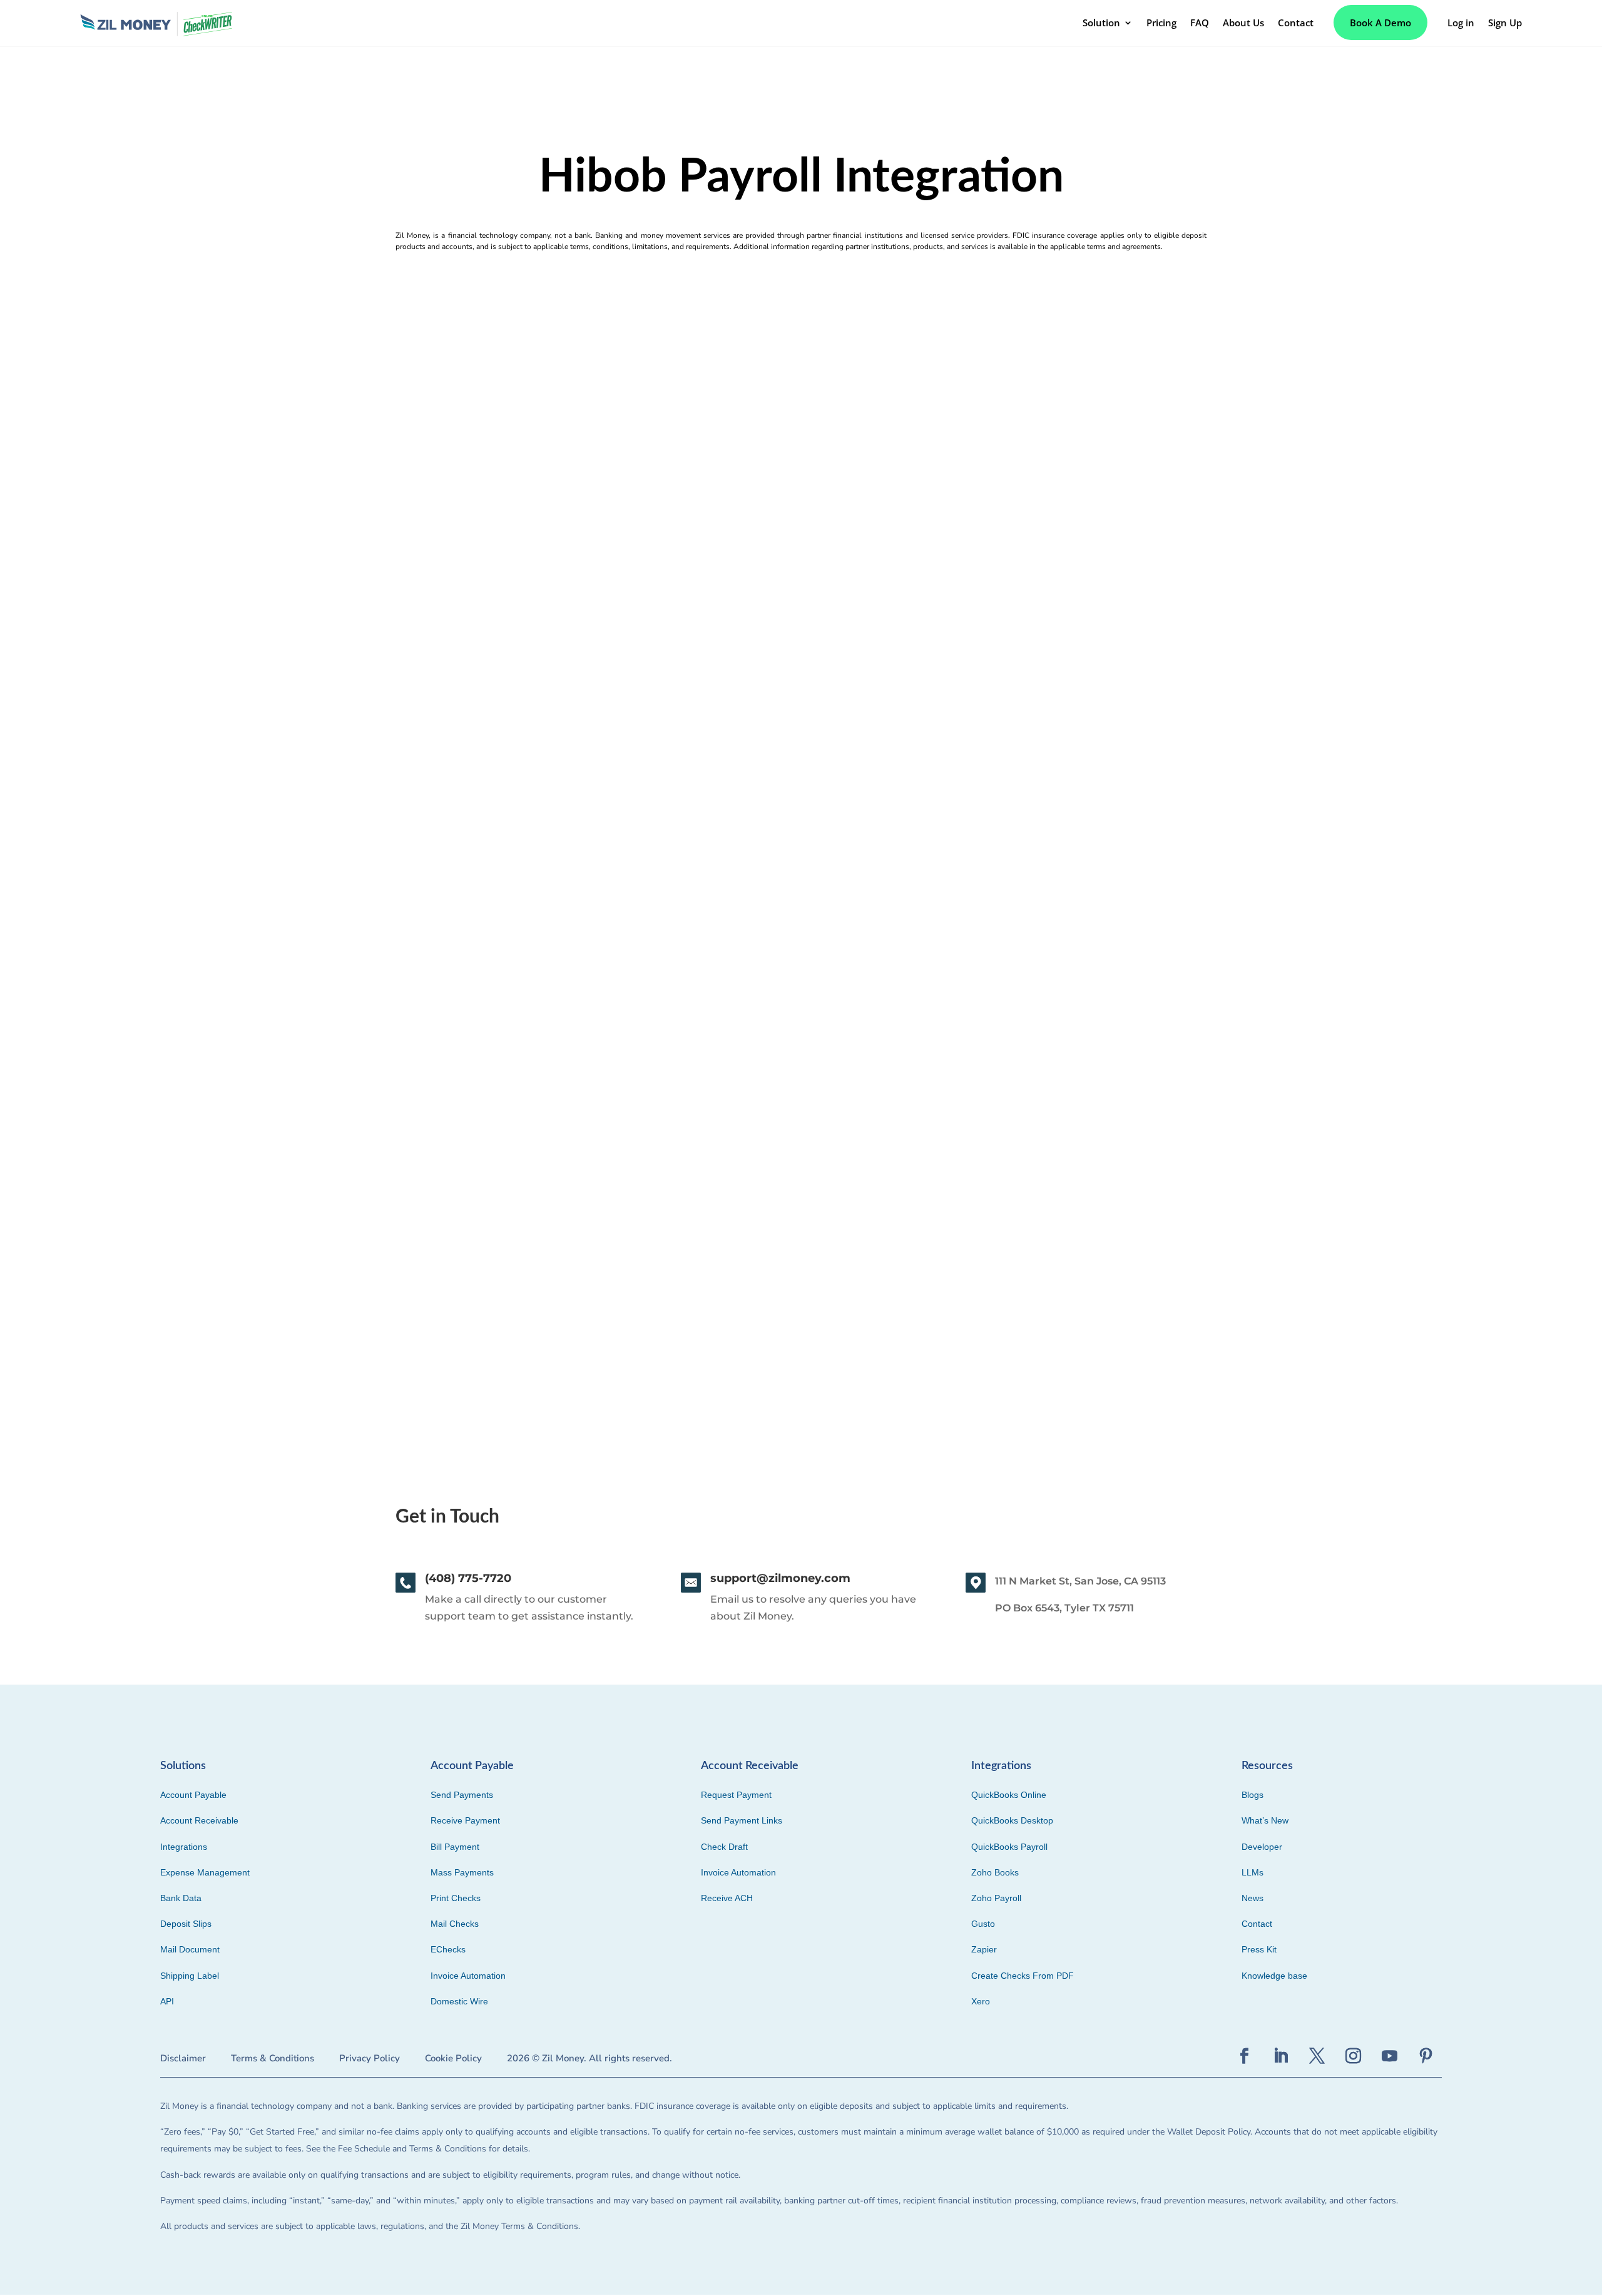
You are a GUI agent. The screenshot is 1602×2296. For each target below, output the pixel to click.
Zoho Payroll (996, 1898)
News (1253, 1898)
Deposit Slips (186, 1924)
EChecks (448, 1949)
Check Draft (724, 1847)
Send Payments (462, 1795)
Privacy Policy (370, 2058)
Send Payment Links (742, 1820)
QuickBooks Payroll (1009, 1847)
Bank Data (181, 1898)
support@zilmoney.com (780, 1578)
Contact (1257, 1924)
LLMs (1253, 1872)
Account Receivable (199, 1820)
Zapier (984, 1949)
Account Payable (193, 1795)
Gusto (983, 1924)
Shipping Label (190, 1976)
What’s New (1265, 1820)
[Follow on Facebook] (1245, 2056)
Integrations (184, 1847)
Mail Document (190, 1949)
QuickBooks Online (1009, 1795)
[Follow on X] (1317, 2056)
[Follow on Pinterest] (1426, 2056)
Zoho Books (995, 1872)
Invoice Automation (468, 1976)
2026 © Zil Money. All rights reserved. (589, 2058)
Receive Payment (465, 1820)
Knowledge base (1274, 1976)
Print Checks (456, 1898)
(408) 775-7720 (468, 1578)
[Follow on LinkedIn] (1281, 2056)
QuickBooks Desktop (1012, 1820)
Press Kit (1259, 1949)
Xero (981, 2001)
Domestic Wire (459, 2001)
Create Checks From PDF (1023, 1976)
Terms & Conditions (273, 2058)
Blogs (1253, 1795)
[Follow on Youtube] (1390, 2056)
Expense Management (205, 1872)
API (167, 2001)
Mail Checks (455, 1924)
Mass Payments (462, 1872)
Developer (1262, 1847)
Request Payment (736, 1795)
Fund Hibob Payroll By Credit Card (223, 1206)
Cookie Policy (453, 2058)
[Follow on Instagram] (1354, 2056)
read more (154, 1283)
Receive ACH (727, 1898)
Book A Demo (1380, 23)
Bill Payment (455, 1847)
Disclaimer (183, 2058)
